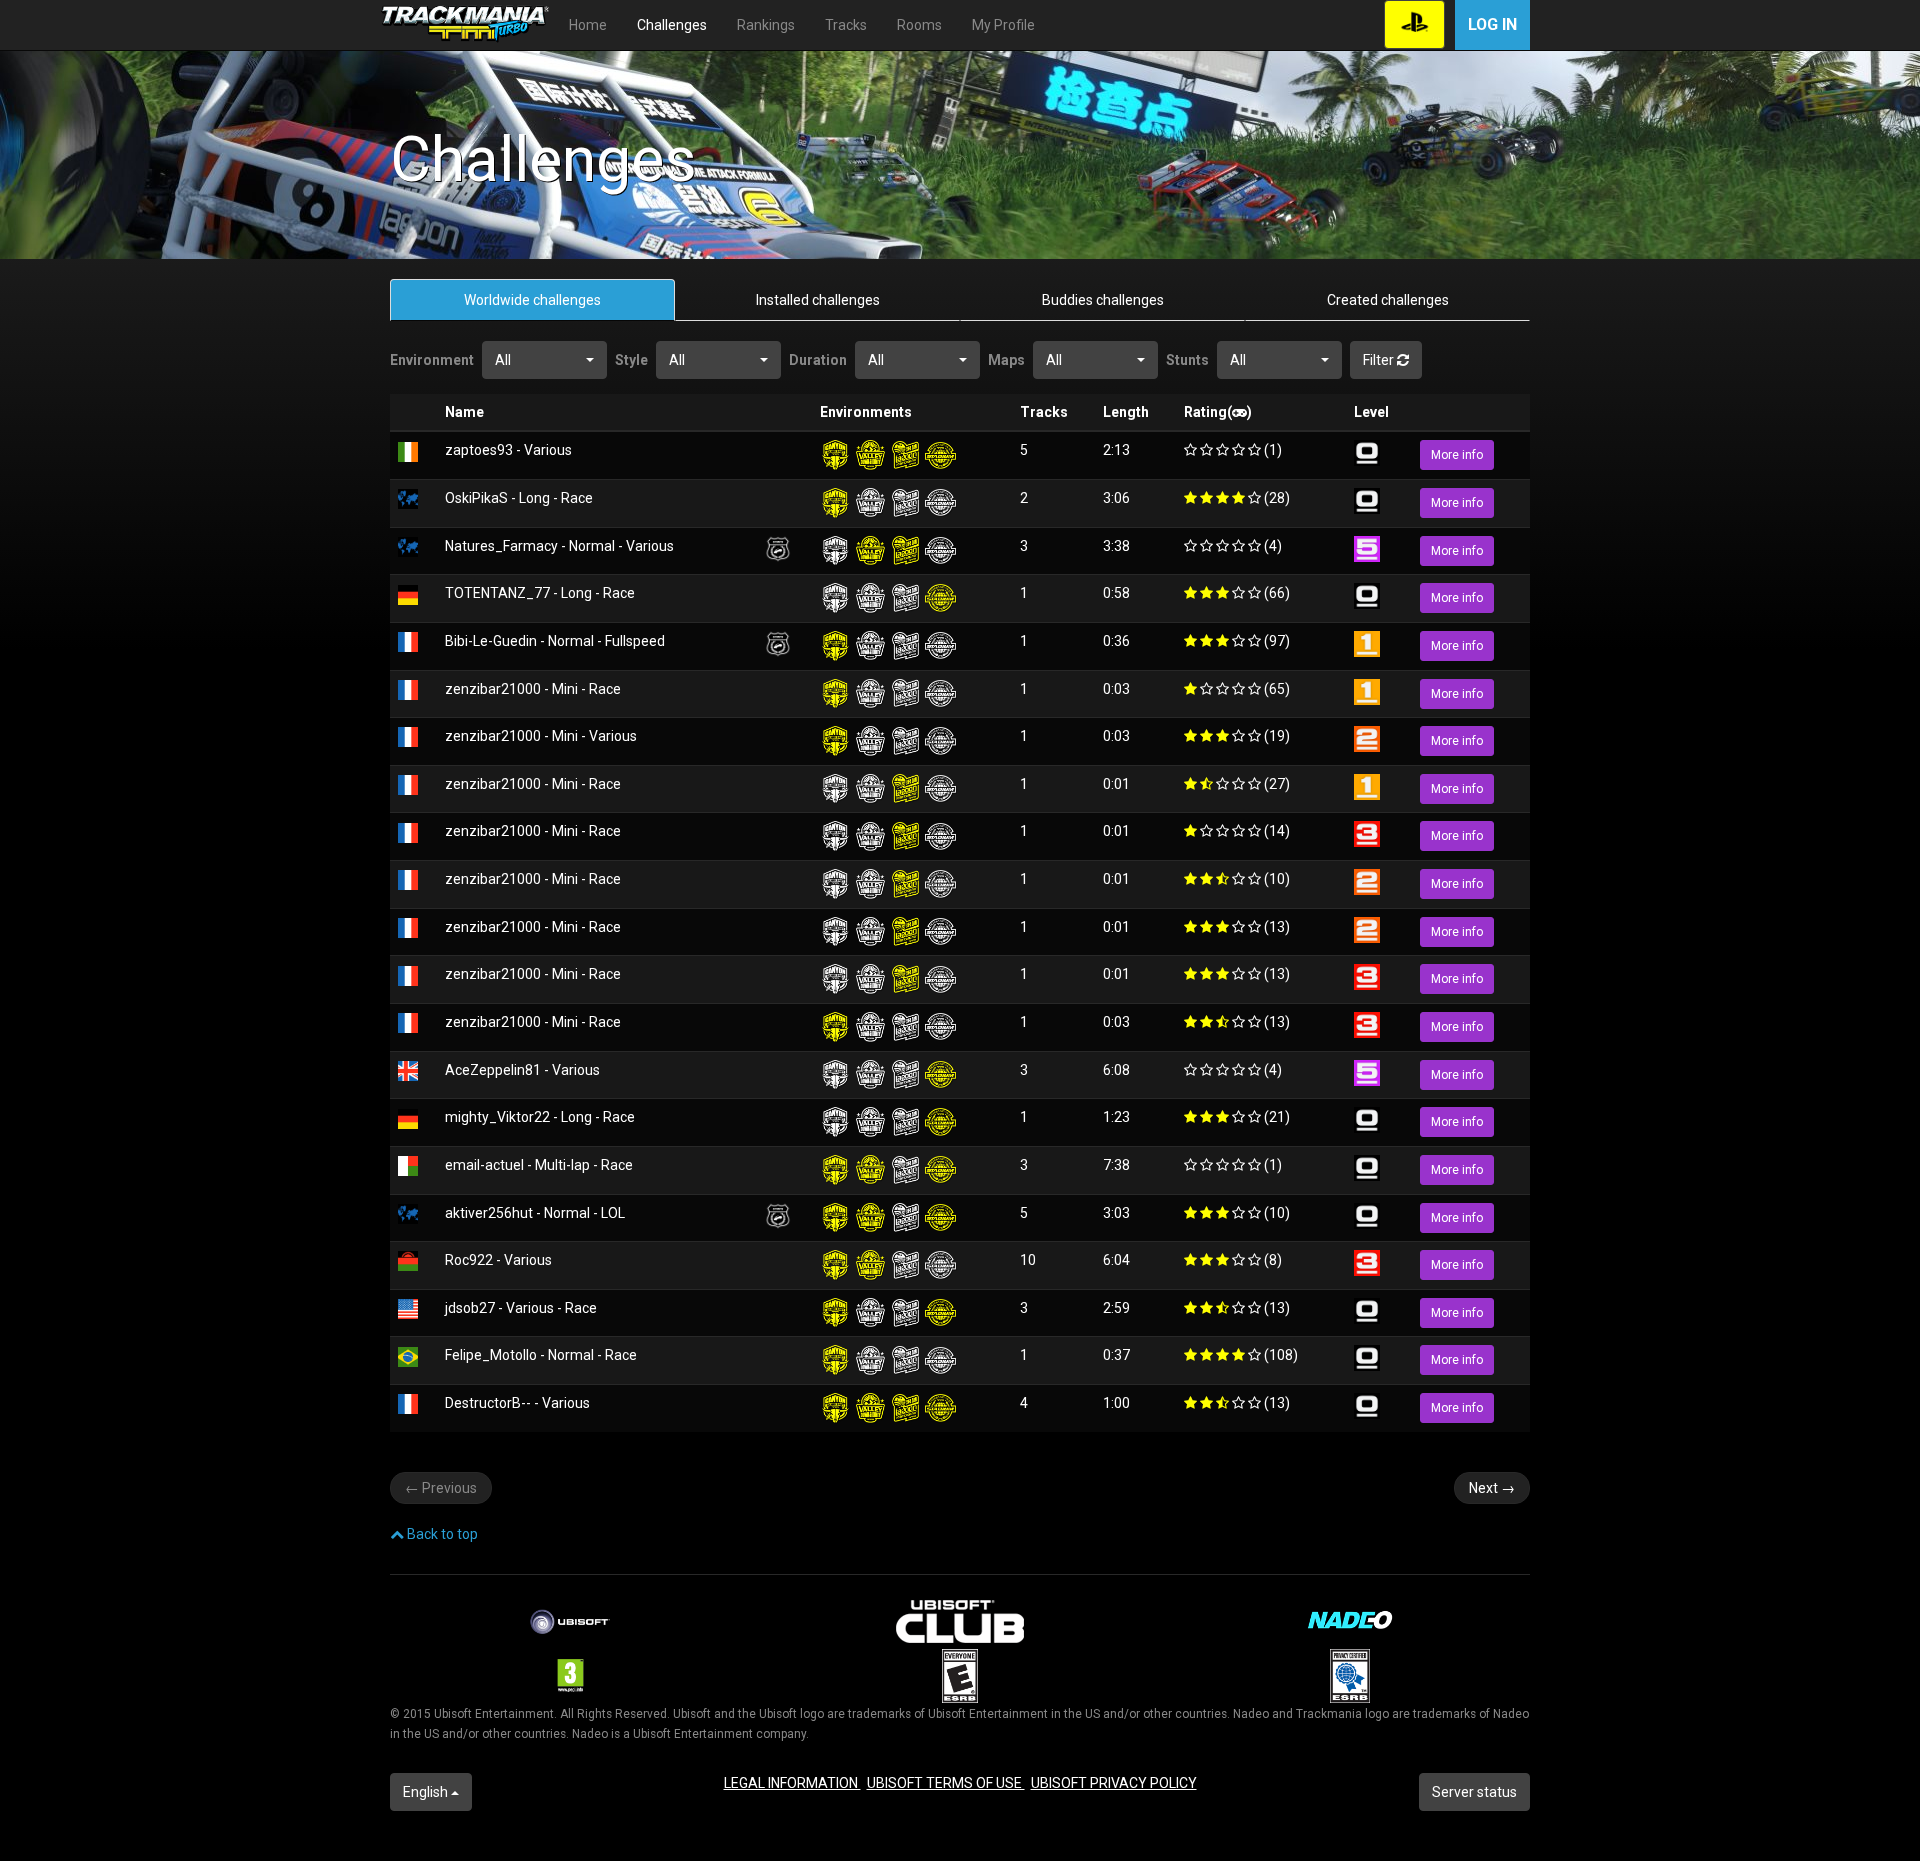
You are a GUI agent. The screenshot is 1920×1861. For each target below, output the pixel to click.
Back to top (441, 1534)
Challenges (672, 25)
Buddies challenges (1103, 300)
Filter (1380, 360)
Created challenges (1388, 300)
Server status (1474, 1792)
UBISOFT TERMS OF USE (946, 1783)
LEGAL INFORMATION (792, 1783)
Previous (441, 1488)
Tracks (846, 25)
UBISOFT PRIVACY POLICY (1114, 1783)
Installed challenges (818, 300)
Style (631, 360)
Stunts (1187, 360)
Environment (432, 360)
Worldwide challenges (532, 300)
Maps (1006, 360)
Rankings (766, 25)
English (427, 1792)
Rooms (919, 25)
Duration (818, 360)
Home (588, 25)
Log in (1492, 24)
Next (1492, 1488)
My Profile (1003, 25)
